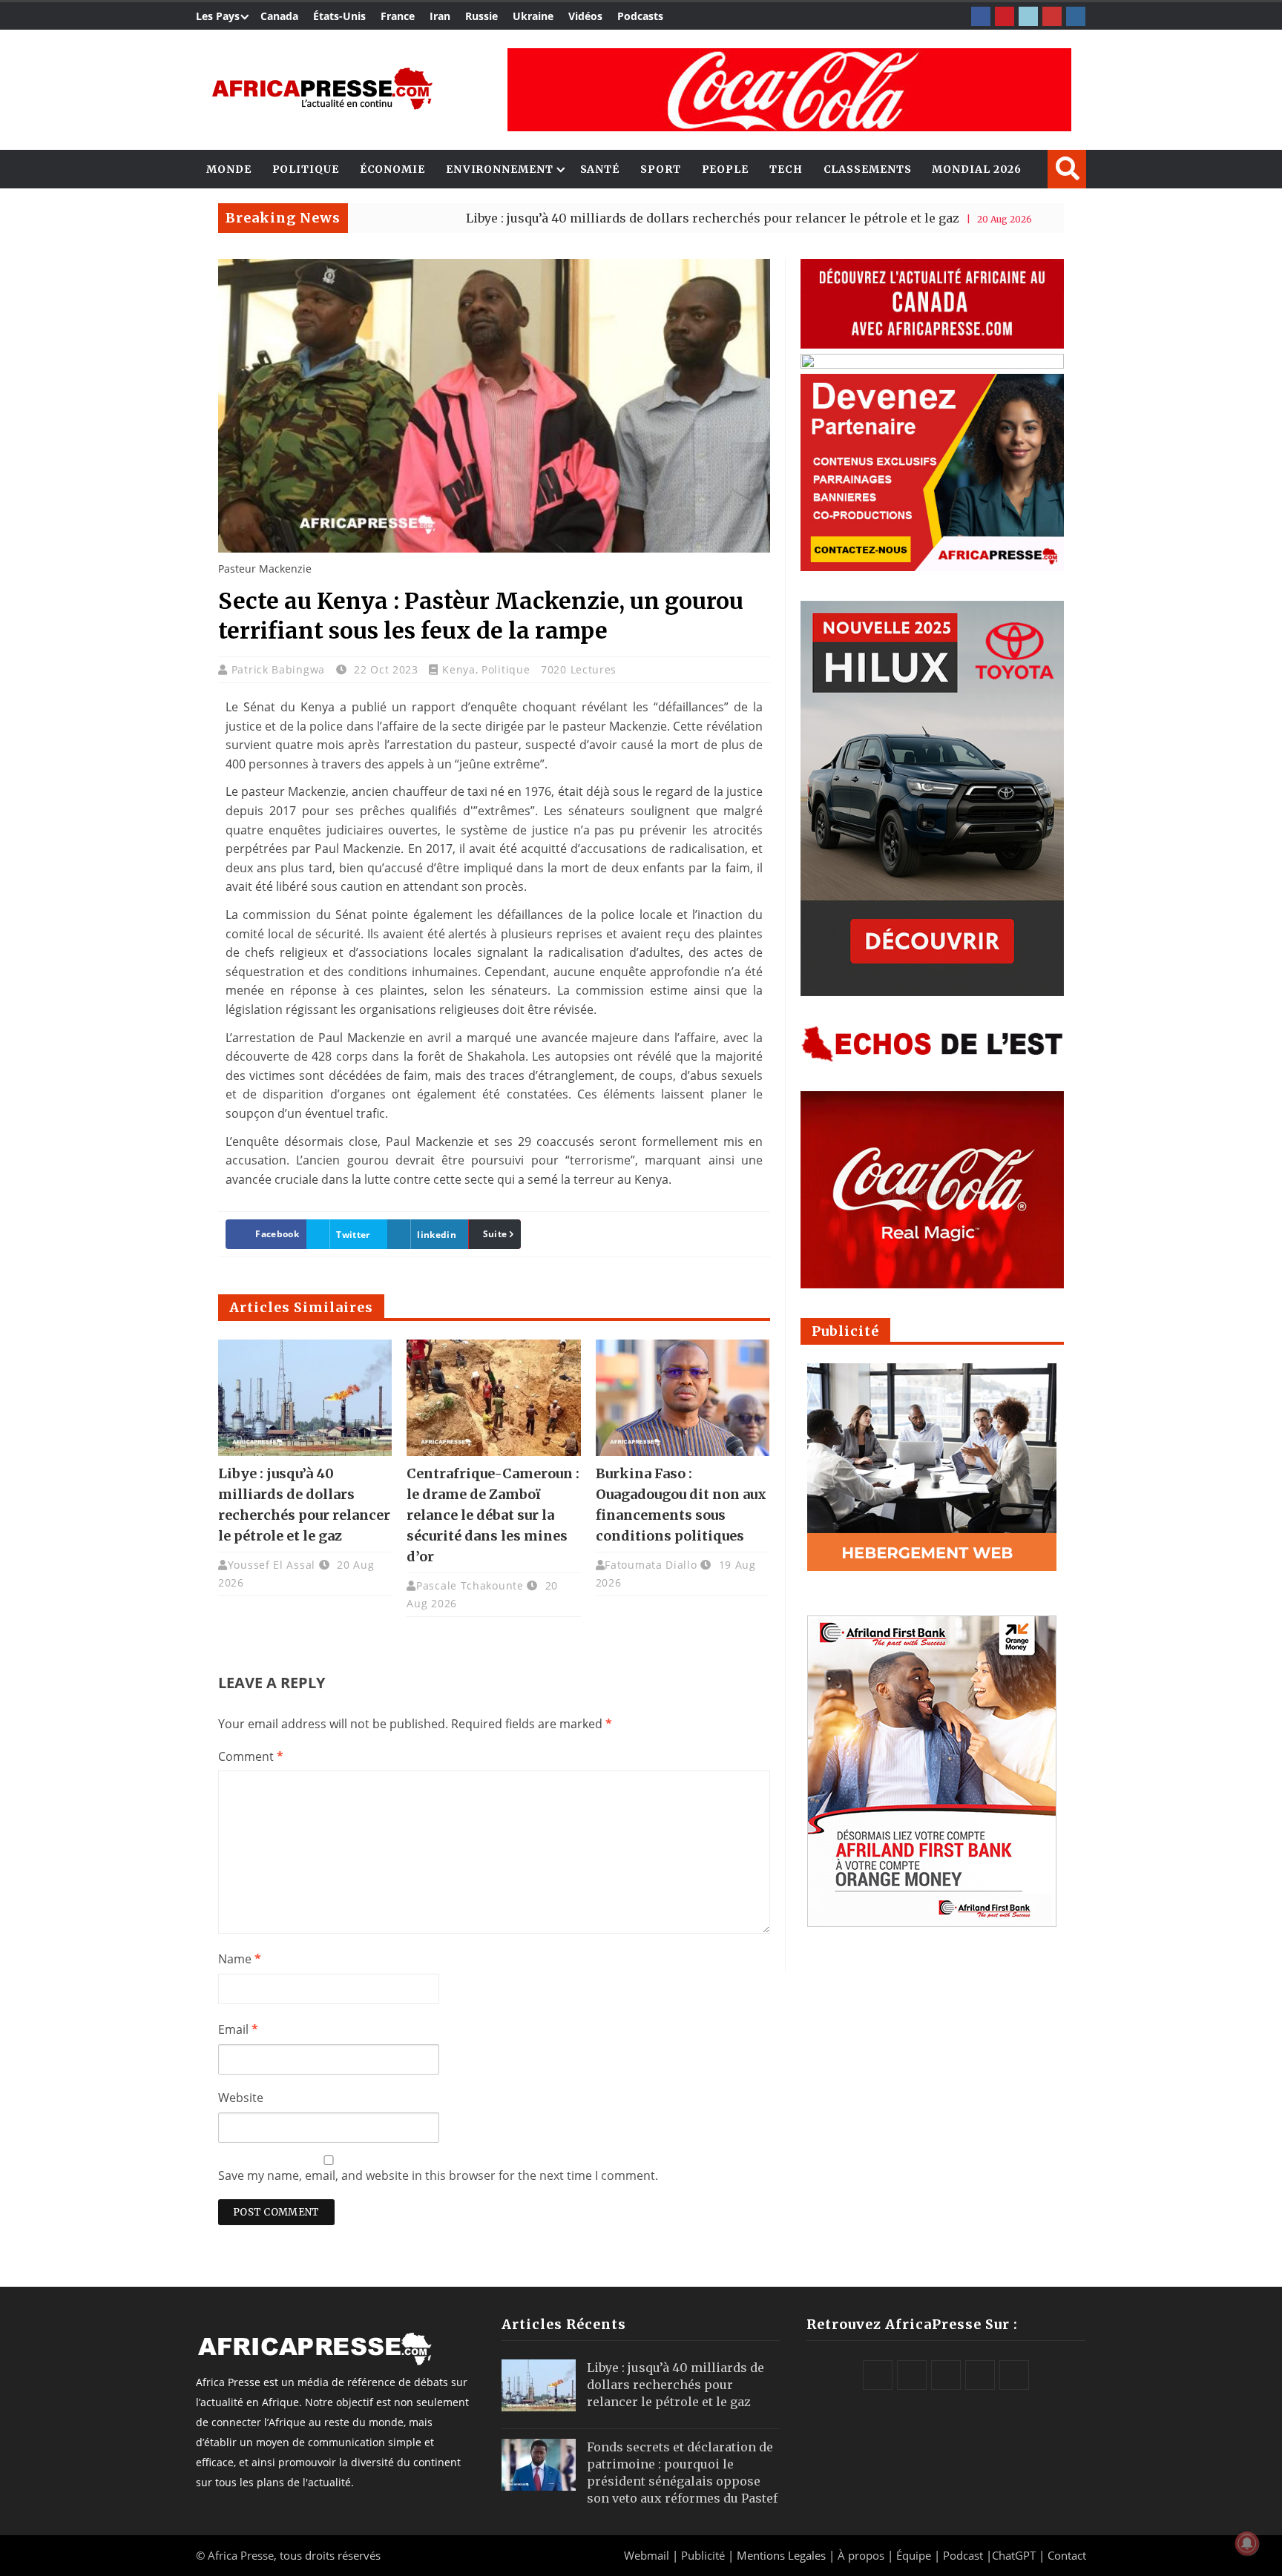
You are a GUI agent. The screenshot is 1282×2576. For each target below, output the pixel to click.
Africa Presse (241, 2555)
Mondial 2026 (977, 169)
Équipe (915, 2555)
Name (240, 1959)
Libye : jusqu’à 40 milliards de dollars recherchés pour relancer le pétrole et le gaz (618, 218)
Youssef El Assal (272, 1565)
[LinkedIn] (1028, 16)
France (398, 16)
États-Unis (339, 16)
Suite (495, 1234)
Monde (229, 169)
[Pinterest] (1005, 16)
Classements (868, 169)
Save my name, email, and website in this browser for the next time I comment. (438, 2175)
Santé (600, 169)
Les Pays (218, 16)
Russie (481, 16)
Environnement (500, 169)
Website (241, 2098)
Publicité (704, 2555)
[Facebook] (981, 16)
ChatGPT (1014, 2555)
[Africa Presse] (322, 89)
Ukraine (533, 16)
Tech (786, 169)
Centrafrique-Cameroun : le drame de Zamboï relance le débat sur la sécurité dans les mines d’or (493, 1515)
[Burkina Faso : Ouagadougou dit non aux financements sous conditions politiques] (683, 1397)
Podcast (963, 2555)
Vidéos (585, 16)
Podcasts (640, 16)
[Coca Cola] (789, 90)
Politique (306, 169)
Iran (440, 16)
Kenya (459, 669)
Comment (251, 1756)
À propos (861, 2555)
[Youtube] (1052, 16)
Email (238, 2029)
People (725, 169)
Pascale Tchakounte (470, 1585)
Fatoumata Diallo (651, 1565)
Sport (661, 169)
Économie (392, 169)
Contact (1067, 2555)
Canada (279, 16)
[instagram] (1076, 16)
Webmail (647, 2555)
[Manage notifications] (1247, 2543)
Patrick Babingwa (280, 669)
